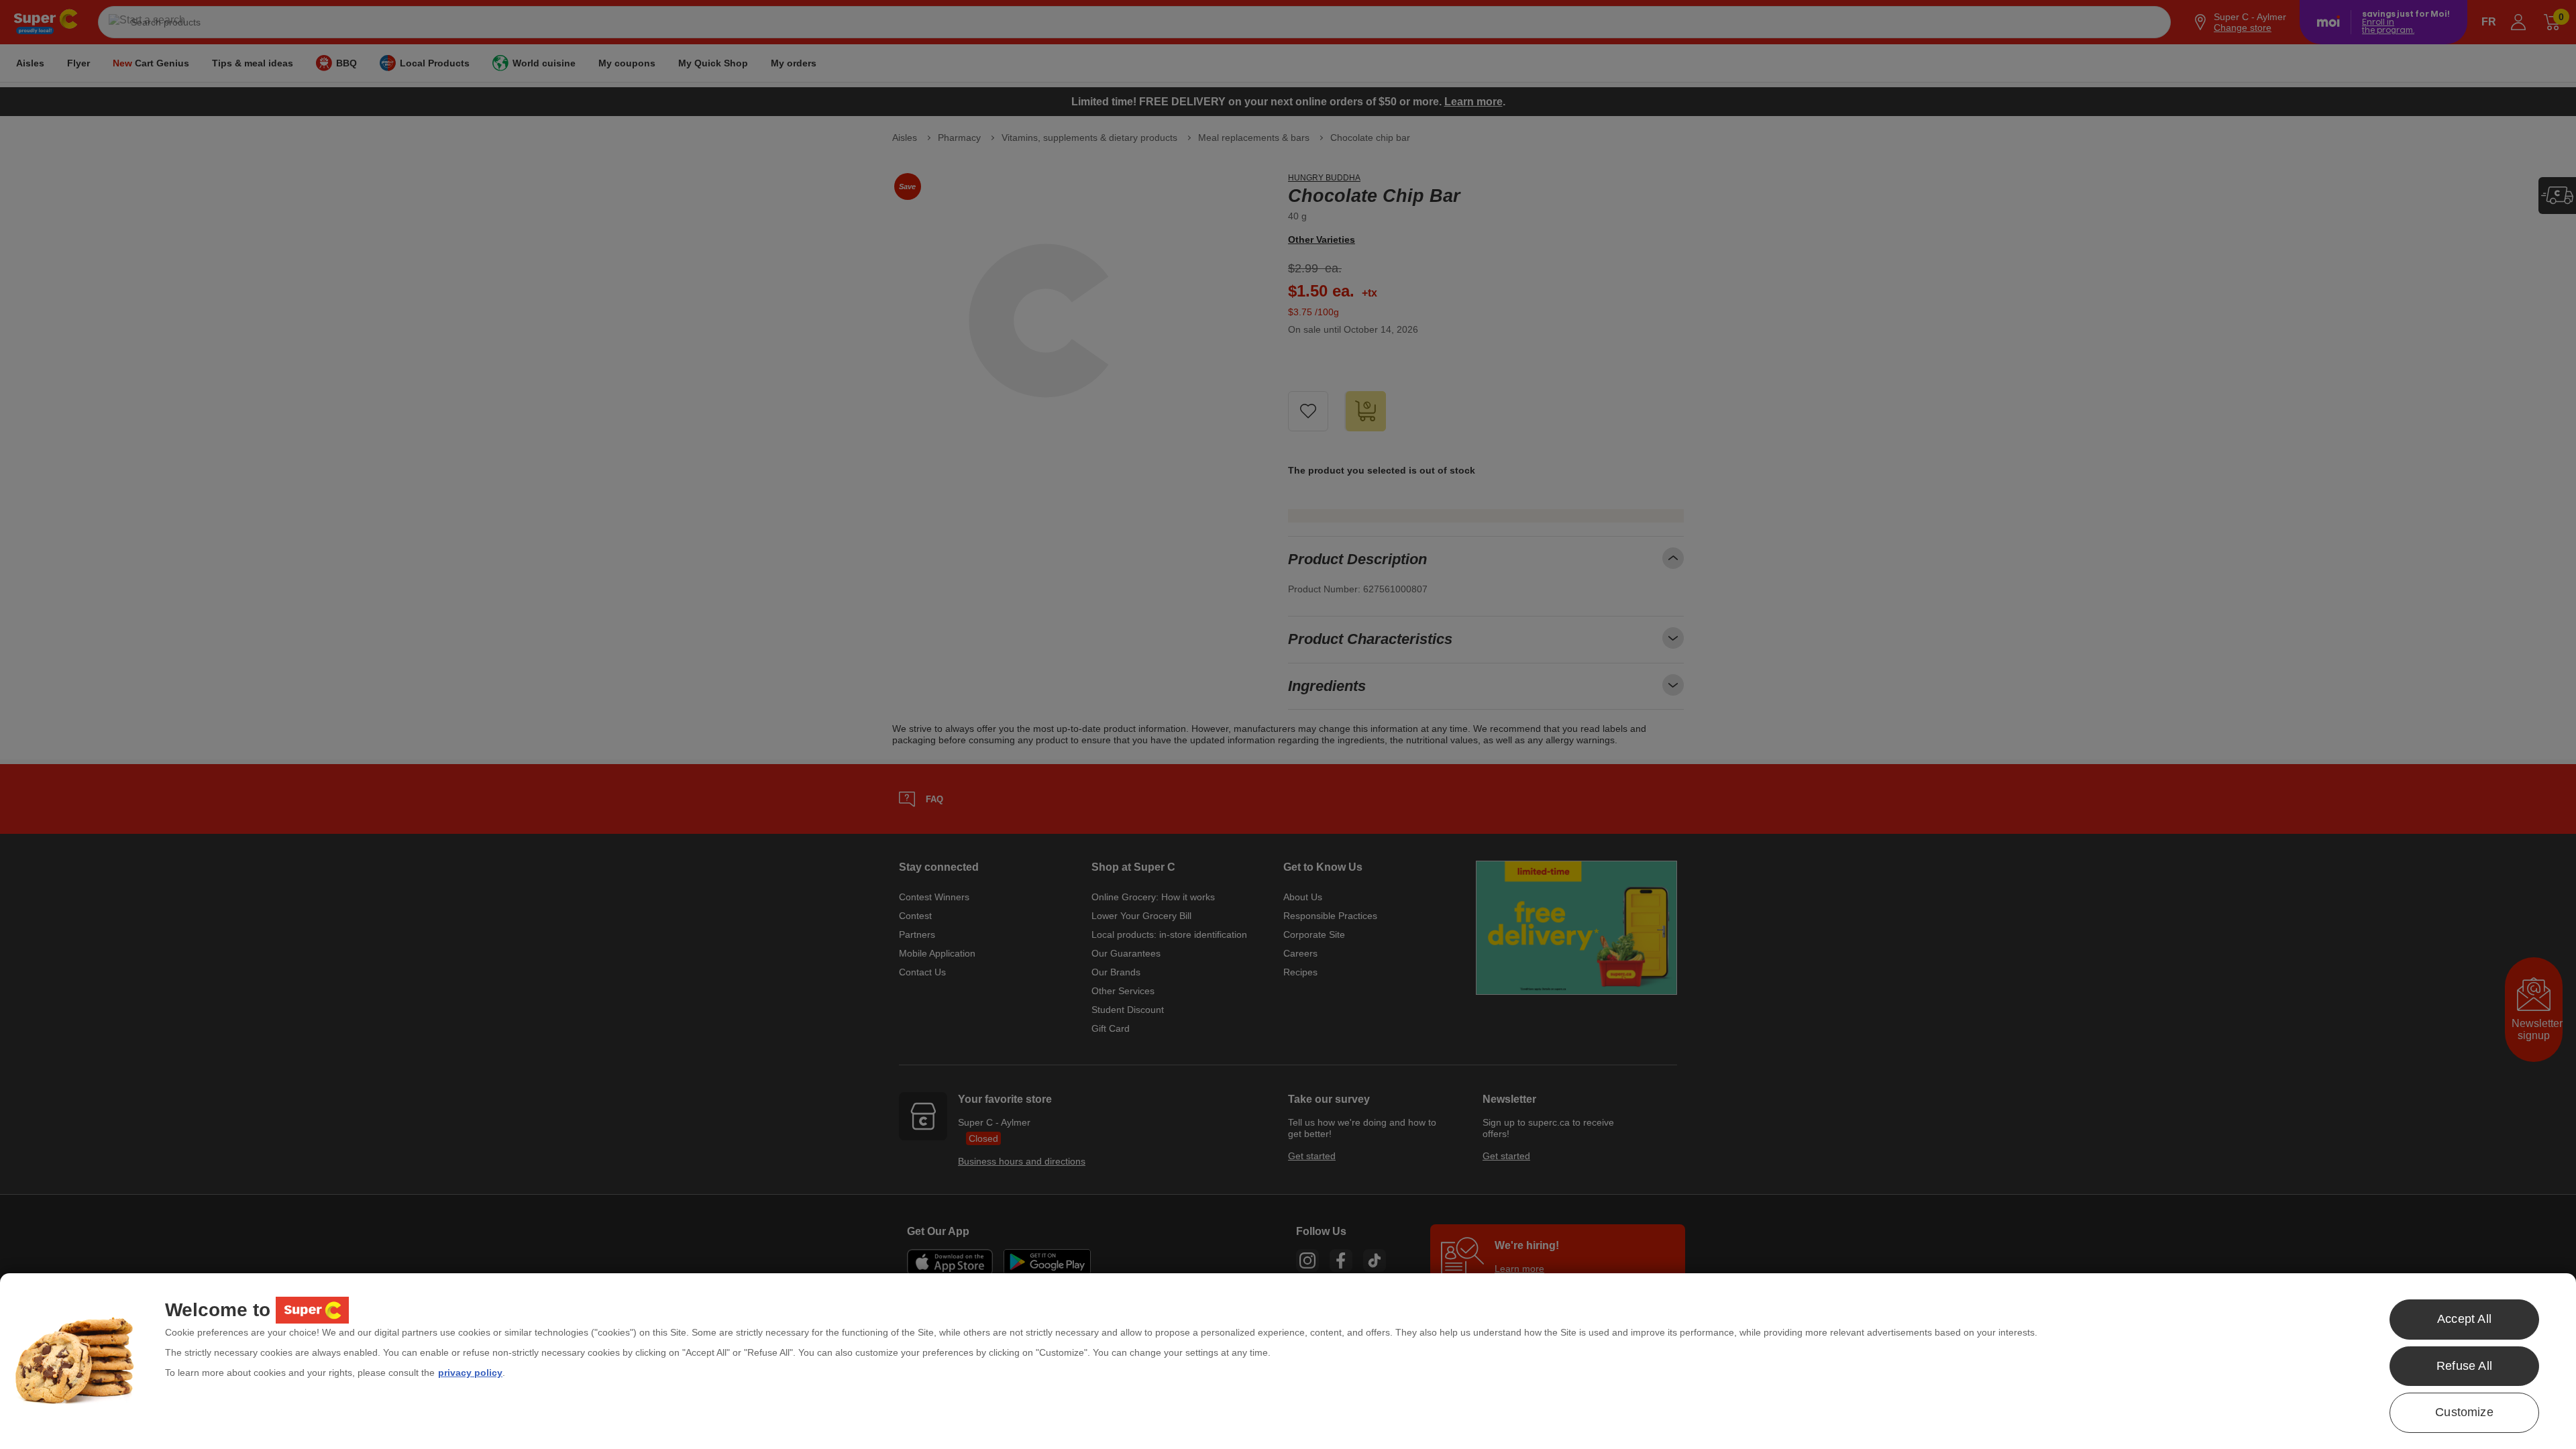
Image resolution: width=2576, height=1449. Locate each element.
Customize (2464, 1412)
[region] (1288, 1361)
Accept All (2464, 1319)
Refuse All (2464, 1366)
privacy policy (470, 1373)
